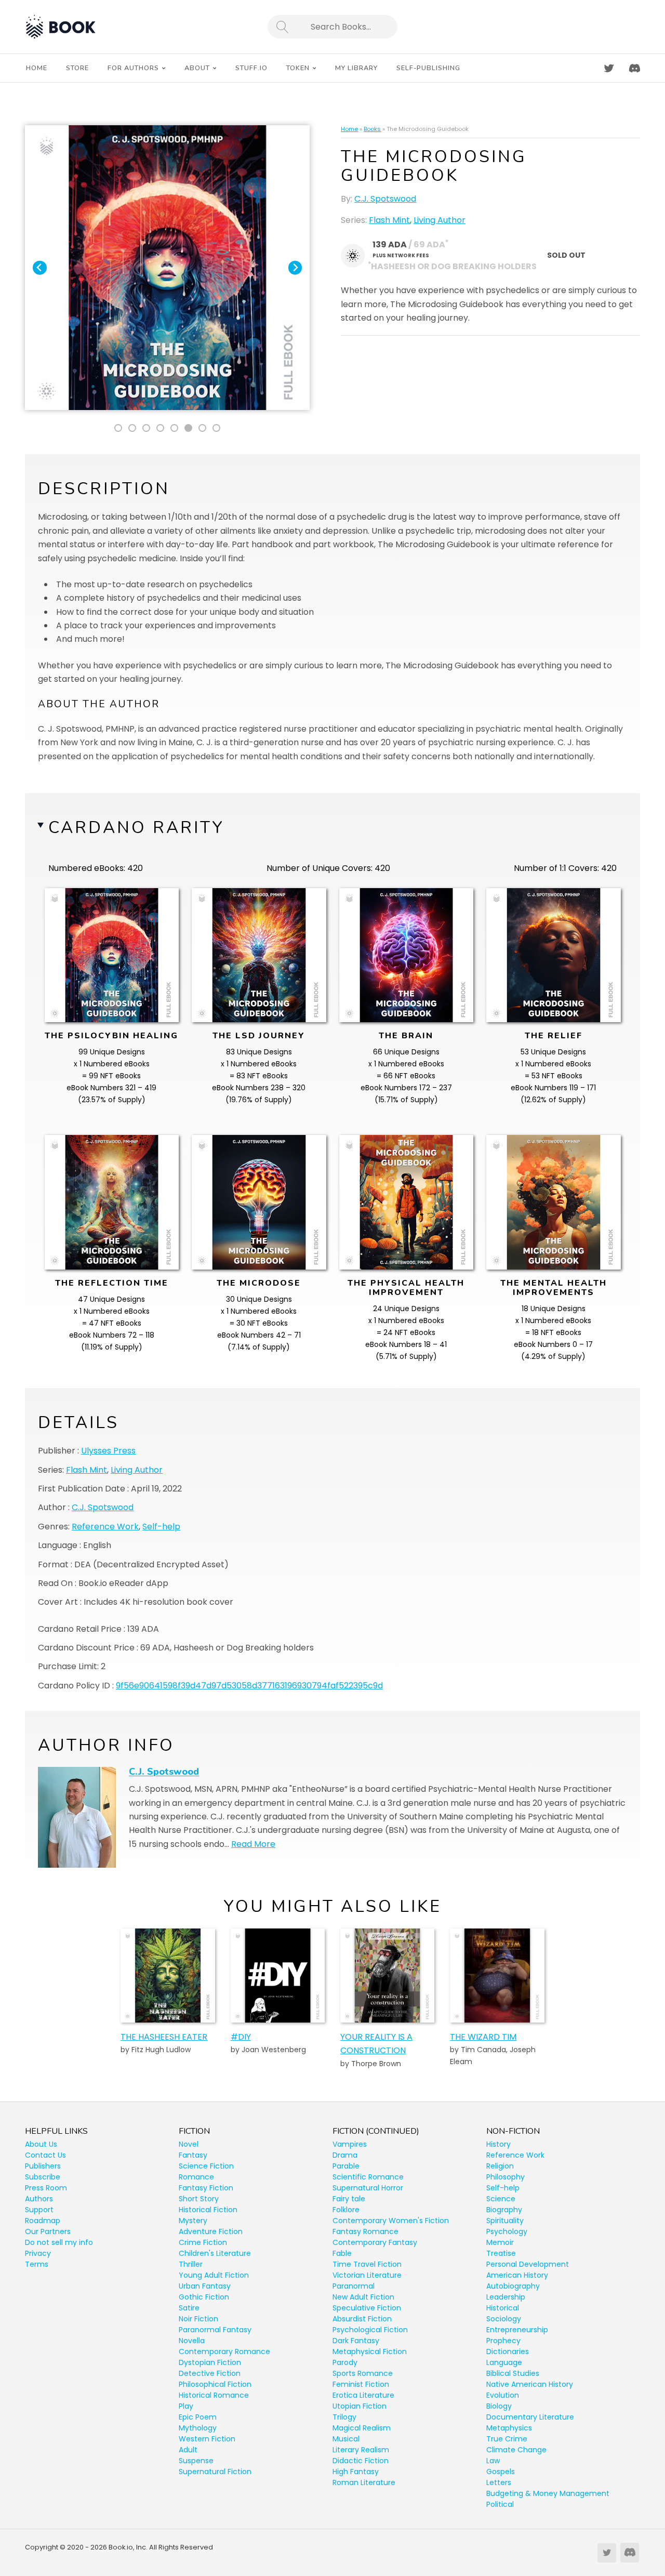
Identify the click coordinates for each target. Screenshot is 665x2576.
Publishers (43, 2166)
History (498, 2144)
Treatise (501, 2253)
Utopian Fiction (360, 2406)
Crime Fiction (203, 2242)
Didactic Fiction (361, 2461)
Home (349, 129)
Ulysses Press (108, 1451)
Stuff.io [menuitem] (251, 68)
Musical (346, 2439)
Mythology (198, 2428)
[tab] (118, 428)
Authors (39, 2199)
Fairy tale (349, 2199)
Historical (503, 2308)
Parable (346, 2166)
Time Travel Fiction (367, 2264)
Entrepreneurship (517, 2330)
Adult (188, 2450)
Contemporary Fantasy (375, 2242)
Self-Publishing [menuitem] (428, 68)
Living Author (440, 220)
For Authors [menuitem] (133, 68)
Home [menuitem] (37, 68)
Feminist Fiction (361, 2384)
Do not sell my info (59, 2242)
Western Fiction (207, 2439)
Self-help (161, 1527)
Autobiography (513, 2286)
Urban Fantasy (205, 2286)
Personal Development (528, 2264)
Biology (499, 2406)
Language (504, 2362)
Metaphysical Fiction (370, 2352)
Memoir (500, 2242)
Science (501, 2199)
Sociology (504, 2319)
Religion (500, 2166)
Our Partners (48, 2231)
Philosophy (506, 2177)
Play (186, 2406)
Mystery (193, 2221)
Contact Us (45, 2155)
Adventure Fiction (211, 2231)
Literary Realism (361, 2450)
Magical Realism (362, 2428)
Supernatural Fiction (215, 2472)
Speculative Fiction (367, 2308)
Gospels (501, 2472)
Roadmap (43, 2221)
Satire (189, 2308)
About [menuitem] (197, 68)
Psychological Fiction (370, 2330)
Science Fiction (206, 2166)
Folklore (346, 2210)
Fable (342, 2253)
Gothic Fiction (204, 2297)
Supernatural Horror (368, 2188)
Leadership (506, 2297)
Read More (253, 1844)
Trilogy (344, 2417)
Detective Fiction (210, 2373)
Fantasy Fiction (206, 2188)
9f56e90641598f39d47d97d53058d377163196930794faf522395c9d (249, 1686)
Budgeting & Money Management (548, 2493)
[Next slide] (295, 268)
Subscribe (43, 2177)
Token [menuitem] (298, 68)
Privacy (38, 2253)
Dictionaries (508, 2352)
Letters (499, 2482)
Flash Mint (389, 220)
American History (517, 2275)
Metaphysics (509, 2428)
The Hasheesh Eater (164, 2037)
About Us (41, 2144)
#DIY (241, 2037)
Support (39, 2210)
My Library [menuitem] (356, 68)
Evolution (503, 2395)
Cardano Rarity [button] (136, 828)
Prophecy (503, 2341)
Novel (189, 2144)
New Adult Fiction (363, 2297)
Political (500, 2504)
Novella (192, 2341)
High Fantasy (356, 2472)
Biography (504, 2210)
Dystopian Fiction (210, 2362)
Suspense (196, 2461)
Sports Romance (363, 2373)
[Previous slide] (40, 268)
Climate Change (516, 2450)
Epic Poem (198, 2417)
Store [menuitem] (77, 68)
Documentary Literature (530, 2417)
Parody (345, 2362)
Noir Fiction (198, 2319)
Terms (37, 2264)
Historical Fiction (208, 2210)
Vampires (350, 2144)
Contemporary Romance (224, 2352)
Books (372, 129)
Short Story (199, 2199)
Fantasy (193, 2155)
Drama (345, 2155)
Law (493, 2461)
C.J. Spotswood (385, 199)
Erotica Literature (363, 2395)
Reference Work (105, 1527)
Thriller (191, 2264)
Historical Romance (214, 2395)
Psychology (507, 2231)
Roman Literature (364, 2482)
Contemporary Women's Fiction (391, 2221)
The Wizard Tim (483, 2037)
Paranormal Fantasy (215, 2330)
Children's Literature (215, 2253)
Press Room (46, 2188)
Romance (196, 2177)
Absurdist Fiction (362, 2319)
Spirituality (505, 2221)
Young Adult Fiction (214, 2275)
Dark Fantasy (356, 2341)
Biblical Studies (513, 2373)
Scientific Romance (368, 2177)
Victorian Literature (367, 2275)
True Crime (507, 2439)
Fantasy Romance (365, 2231)
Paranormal (354, 2286)
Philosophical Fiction (215, 2384)
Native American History (530, 2384)
